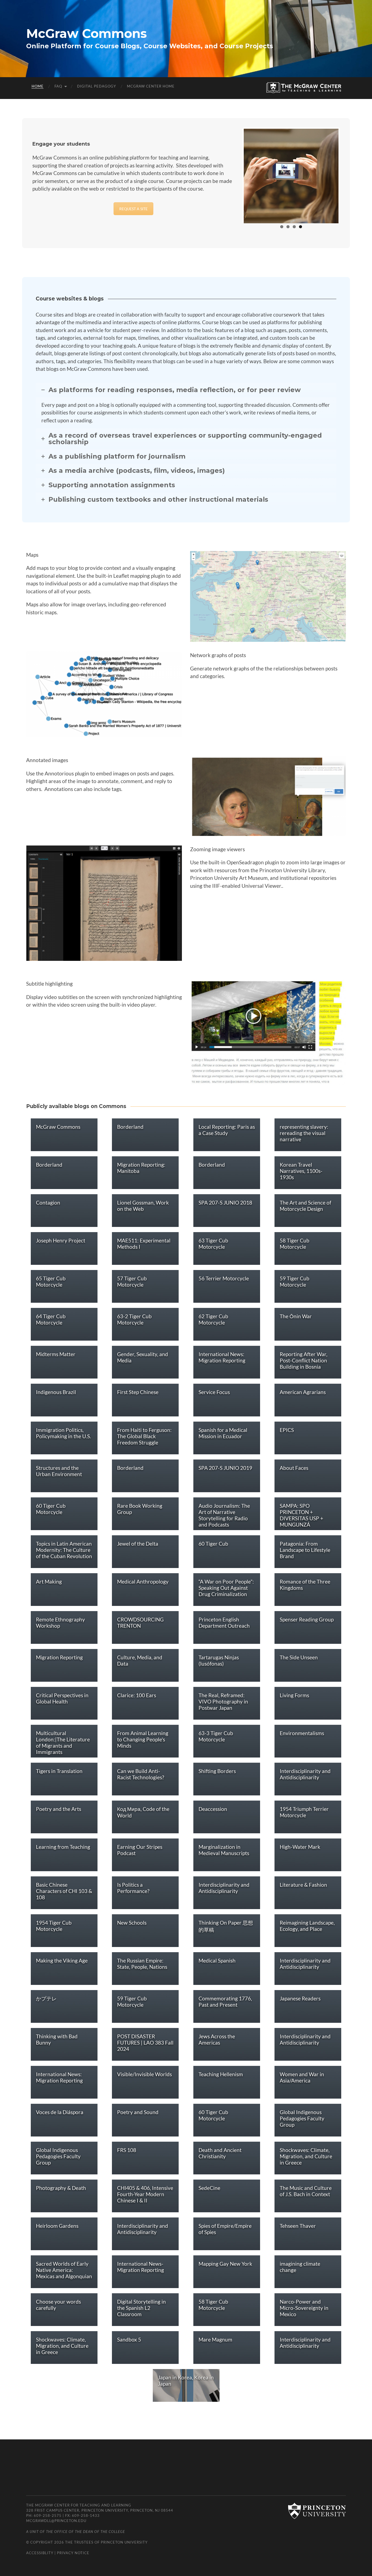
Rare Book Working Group (140, 1509)
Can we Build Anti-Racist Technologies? (141, 1774)
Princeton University (124, 2542)
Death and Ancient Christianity (220, 2153)
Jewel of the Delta (138, 1544)
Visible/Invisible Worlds (144, 2074)
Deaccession (213, 1809)
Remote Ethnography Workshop (60, 1623)
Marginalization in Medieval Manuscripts (224, 1850)
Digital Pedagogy (97, 86)
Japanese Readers (300, 1998)
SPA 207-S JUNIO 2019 (225, 1468)
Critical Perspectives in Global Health (62, 1698)
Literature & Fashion (303, 1885)
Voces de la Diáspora (60, 2112)
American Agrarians (303, 1392)
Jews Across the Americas (217, 2039)
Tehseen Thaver (298, 2226)
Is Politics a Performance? (133, 1888)
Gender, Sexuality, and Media (143, 1357)
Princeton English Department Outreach (224, 1623)
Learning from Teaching (63, 1847)
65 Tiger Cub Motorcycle (51, 1281)
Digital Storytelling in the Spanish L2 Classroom (141, 2308)
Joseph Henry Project (61, 1240)
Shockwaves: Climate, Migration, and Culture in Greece (306, 2156)
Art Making (49, 1582)
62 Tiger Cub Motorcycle (213, 1319)
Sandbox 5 (129, 2339)
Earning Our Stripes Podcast (140, 1850)
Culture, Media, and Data (140, 1660)
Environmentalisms (302, 1733)
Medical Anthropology (143, 1582)
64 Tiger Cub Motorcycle (51, 1319)
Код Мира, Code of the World (143, 1812)
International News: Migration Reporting (222, 1357)
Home (38, 86)
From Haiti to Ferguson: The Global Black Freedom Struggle (144, 1436)
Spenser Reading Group (307, 1619)
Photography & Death (61, 2188)
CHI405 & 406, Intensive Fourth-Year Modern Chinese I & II (145, 2194)
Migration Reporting (59, 1657)
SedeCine (209, 2188)
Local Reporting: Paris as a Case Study (227, 1130)
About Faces (294, 1468)
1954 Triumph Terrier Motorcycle (304, 1812)
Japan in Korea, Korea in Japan (186, 2381)
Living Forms (294, 1695)
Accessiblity (40, 2553)
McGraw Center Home (151, 86)
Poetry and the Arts (59, 1809)
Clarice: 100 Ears (137, 1695)
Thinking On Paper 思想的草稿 (226, 1926)
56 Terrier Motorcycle (224, 1278)
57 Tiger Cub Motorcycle (132, 1281)
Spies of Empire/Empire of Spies (225, 2229)
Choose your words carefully (58, 2305)
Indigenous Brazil (56, 1392)
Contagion (48, 1203)
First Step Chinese (138, 1392)
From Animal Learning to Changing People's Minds (143, 1739)
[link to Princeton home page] (314, 2511)
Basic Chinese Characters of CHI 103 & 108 (64, 1891)
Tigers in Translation (59, 1771)
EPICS (287, 1430)
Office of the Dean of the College (90, 2532)
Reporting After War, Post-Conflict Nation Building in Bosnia (304, 1360)
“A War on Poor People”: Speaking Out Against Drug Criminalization (226, 1588)
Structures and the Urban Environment (59, 1471)
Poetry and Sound (138, 2112)
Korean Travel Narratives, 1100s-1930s (301, 1171)
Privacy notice (73, 2553)
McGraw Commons (86, 33)
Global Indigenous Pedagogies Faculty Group (302, 2118)
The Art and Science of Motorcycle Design (305, 1206)
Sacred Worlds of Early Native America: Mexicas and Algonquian (64, 2270)
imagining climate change (300, 2267)
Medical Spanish (217, 1960)
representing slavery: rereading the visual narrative (304, 1133)
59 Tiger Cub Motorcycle (295, 1281)
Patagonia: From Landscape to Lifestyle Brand (305, 1550)
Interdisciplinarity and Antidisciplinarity (305, 1774)
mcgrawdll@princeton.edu (56, 2521)
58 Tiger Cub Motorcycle (295, 1244)
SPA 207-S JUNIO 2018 (225, 1203)
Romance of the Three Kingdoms (305, 1585)
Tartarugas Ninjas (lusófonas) (219, 1660)
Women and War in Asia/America (302, 2077)
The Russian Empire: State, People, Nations (142, 1964)
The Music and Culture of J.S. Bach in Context (306, 2191)
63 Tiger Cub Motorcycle (213, 1244)
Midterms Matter (56, 1354)
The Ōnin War (296, 1316)
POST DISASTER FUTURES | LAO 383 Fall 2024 (145, 2043)
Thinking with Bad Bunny (57, 2039)
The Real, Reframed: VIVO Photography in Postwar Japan (223, 1701)
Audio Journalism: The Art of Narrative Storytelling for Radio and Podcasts (224, 1515)
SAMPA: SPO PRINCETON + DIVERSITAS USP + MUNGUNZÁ (301, 1515)
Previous (236, 175)
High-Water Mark (300, 1847)
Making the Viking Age (62, 1960)
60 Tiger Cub (213, 1544)
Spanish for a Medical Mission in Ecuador (223, 1433)
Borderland (130, 1127)
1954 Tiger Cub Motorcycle (54, 1926)
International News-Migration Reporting (141, 2267)
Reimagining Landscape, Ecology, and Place (307, 1926)
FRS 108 (127, 2150)
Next (347, 175)
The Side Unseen (299, 1657)
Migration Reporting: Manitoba (141, 1168)
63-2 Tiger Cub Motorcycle (134, 1319)
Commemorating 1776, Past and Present (225, 2002)
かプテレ (46, 1998)
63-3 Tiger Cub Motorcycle (216, 1736)
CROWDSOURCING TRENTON (140, 1623)
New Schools (132, 1923)
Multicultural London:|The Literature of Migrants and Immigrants (63, 1743)
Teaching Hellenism (221, 2074)
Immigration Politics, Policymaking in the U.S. (63, 1433)
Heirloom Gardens (57, 2226)
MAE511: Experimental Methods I (144, 1244)
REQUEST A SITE (133, 209)
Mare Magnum (215, 2339)
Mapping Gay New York (225, 2264)
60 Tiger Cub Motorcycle (51, 1509)
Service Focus (214, 1392)
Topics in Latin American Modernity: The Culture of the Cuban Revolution (64, 1550)
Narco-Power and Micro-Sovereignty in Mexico (304, 2308)
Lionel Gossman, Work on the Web (143, 1206)
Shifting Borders (217, 1771)
